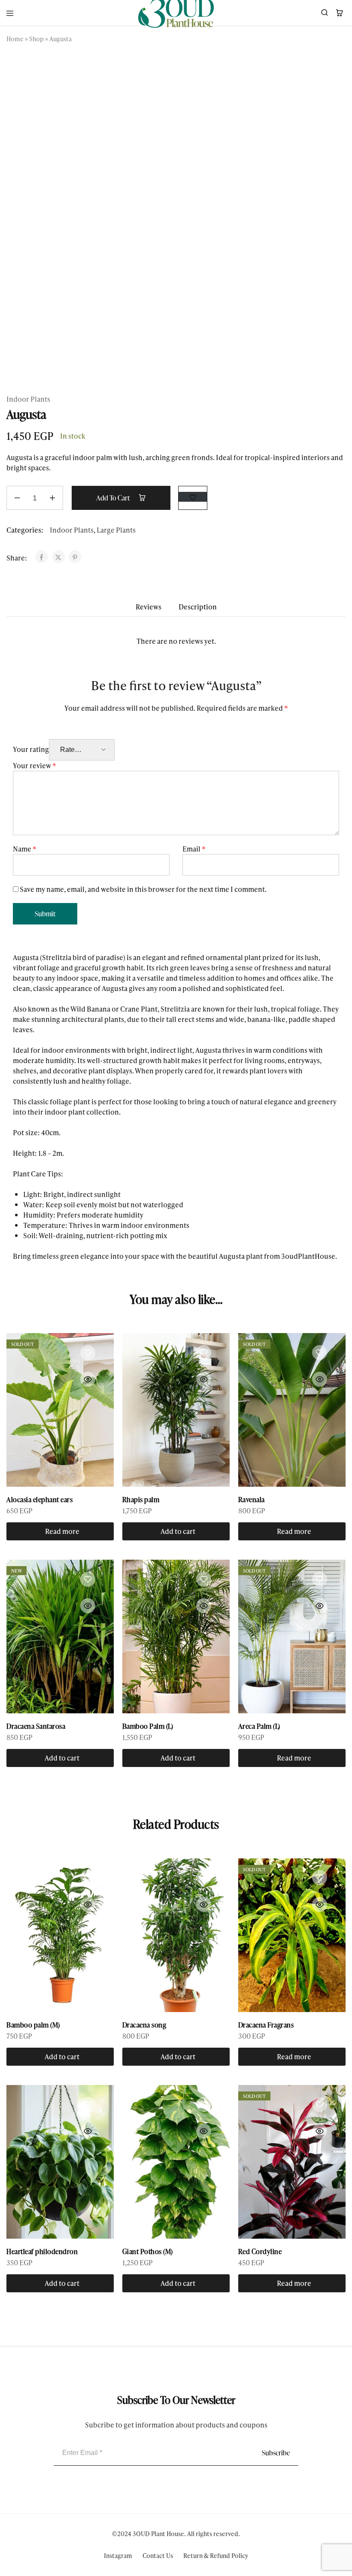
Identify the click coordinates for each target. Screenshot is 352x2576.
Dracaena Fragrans (266, 2025)
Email (194, 849)
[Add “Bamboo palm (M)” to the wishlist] (88, 1878)
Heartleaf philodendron (42, 2252)
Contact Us (158, 2556)
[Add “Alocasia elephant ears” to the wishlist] (88, 1352)
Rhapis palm (141, 1500)
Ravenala (252, 1500)
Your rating (31, 749)
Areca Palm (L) (259, 1726)
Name (25, 849)
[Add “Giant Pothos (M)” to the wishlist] (203, 2104)
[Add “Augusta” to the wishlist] (193, 497)
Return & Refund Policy (216, 2556)
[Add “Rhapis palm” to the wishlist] (203, 1352)
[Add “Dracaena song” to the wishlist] (203, 1878)
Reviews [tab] (149, 607)
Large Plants (116, 530)
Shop (36, 39)
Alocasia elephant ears (39, 1500)
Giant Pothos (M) (148, 2252)
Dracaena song (144, 2025)
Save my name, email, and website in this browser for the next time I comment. (143, 889)
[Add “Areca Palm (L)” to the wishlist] (319, 1579)
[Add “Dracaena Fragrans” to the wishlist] (319, 1878)
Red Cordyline (260, 2252)
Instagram (118, 2556)
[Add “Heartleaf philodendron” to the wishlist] (88, 2104)
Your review (35, 765)
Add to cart (114, 498)
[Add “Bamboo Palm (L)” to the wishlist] (203, 1579)
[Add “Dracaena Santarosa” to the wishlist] (88, 1579)
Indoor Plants (28, 399)
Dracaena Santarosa (36, 1726)
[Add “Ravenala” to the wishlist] (319, 1352)
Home (15, 39)
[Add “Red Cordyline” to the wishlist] (319, 2104)
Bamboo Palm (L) (148, 1726)
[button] (176, 1531)
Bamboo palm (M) (33, 2025)
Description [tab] (198, 607)
